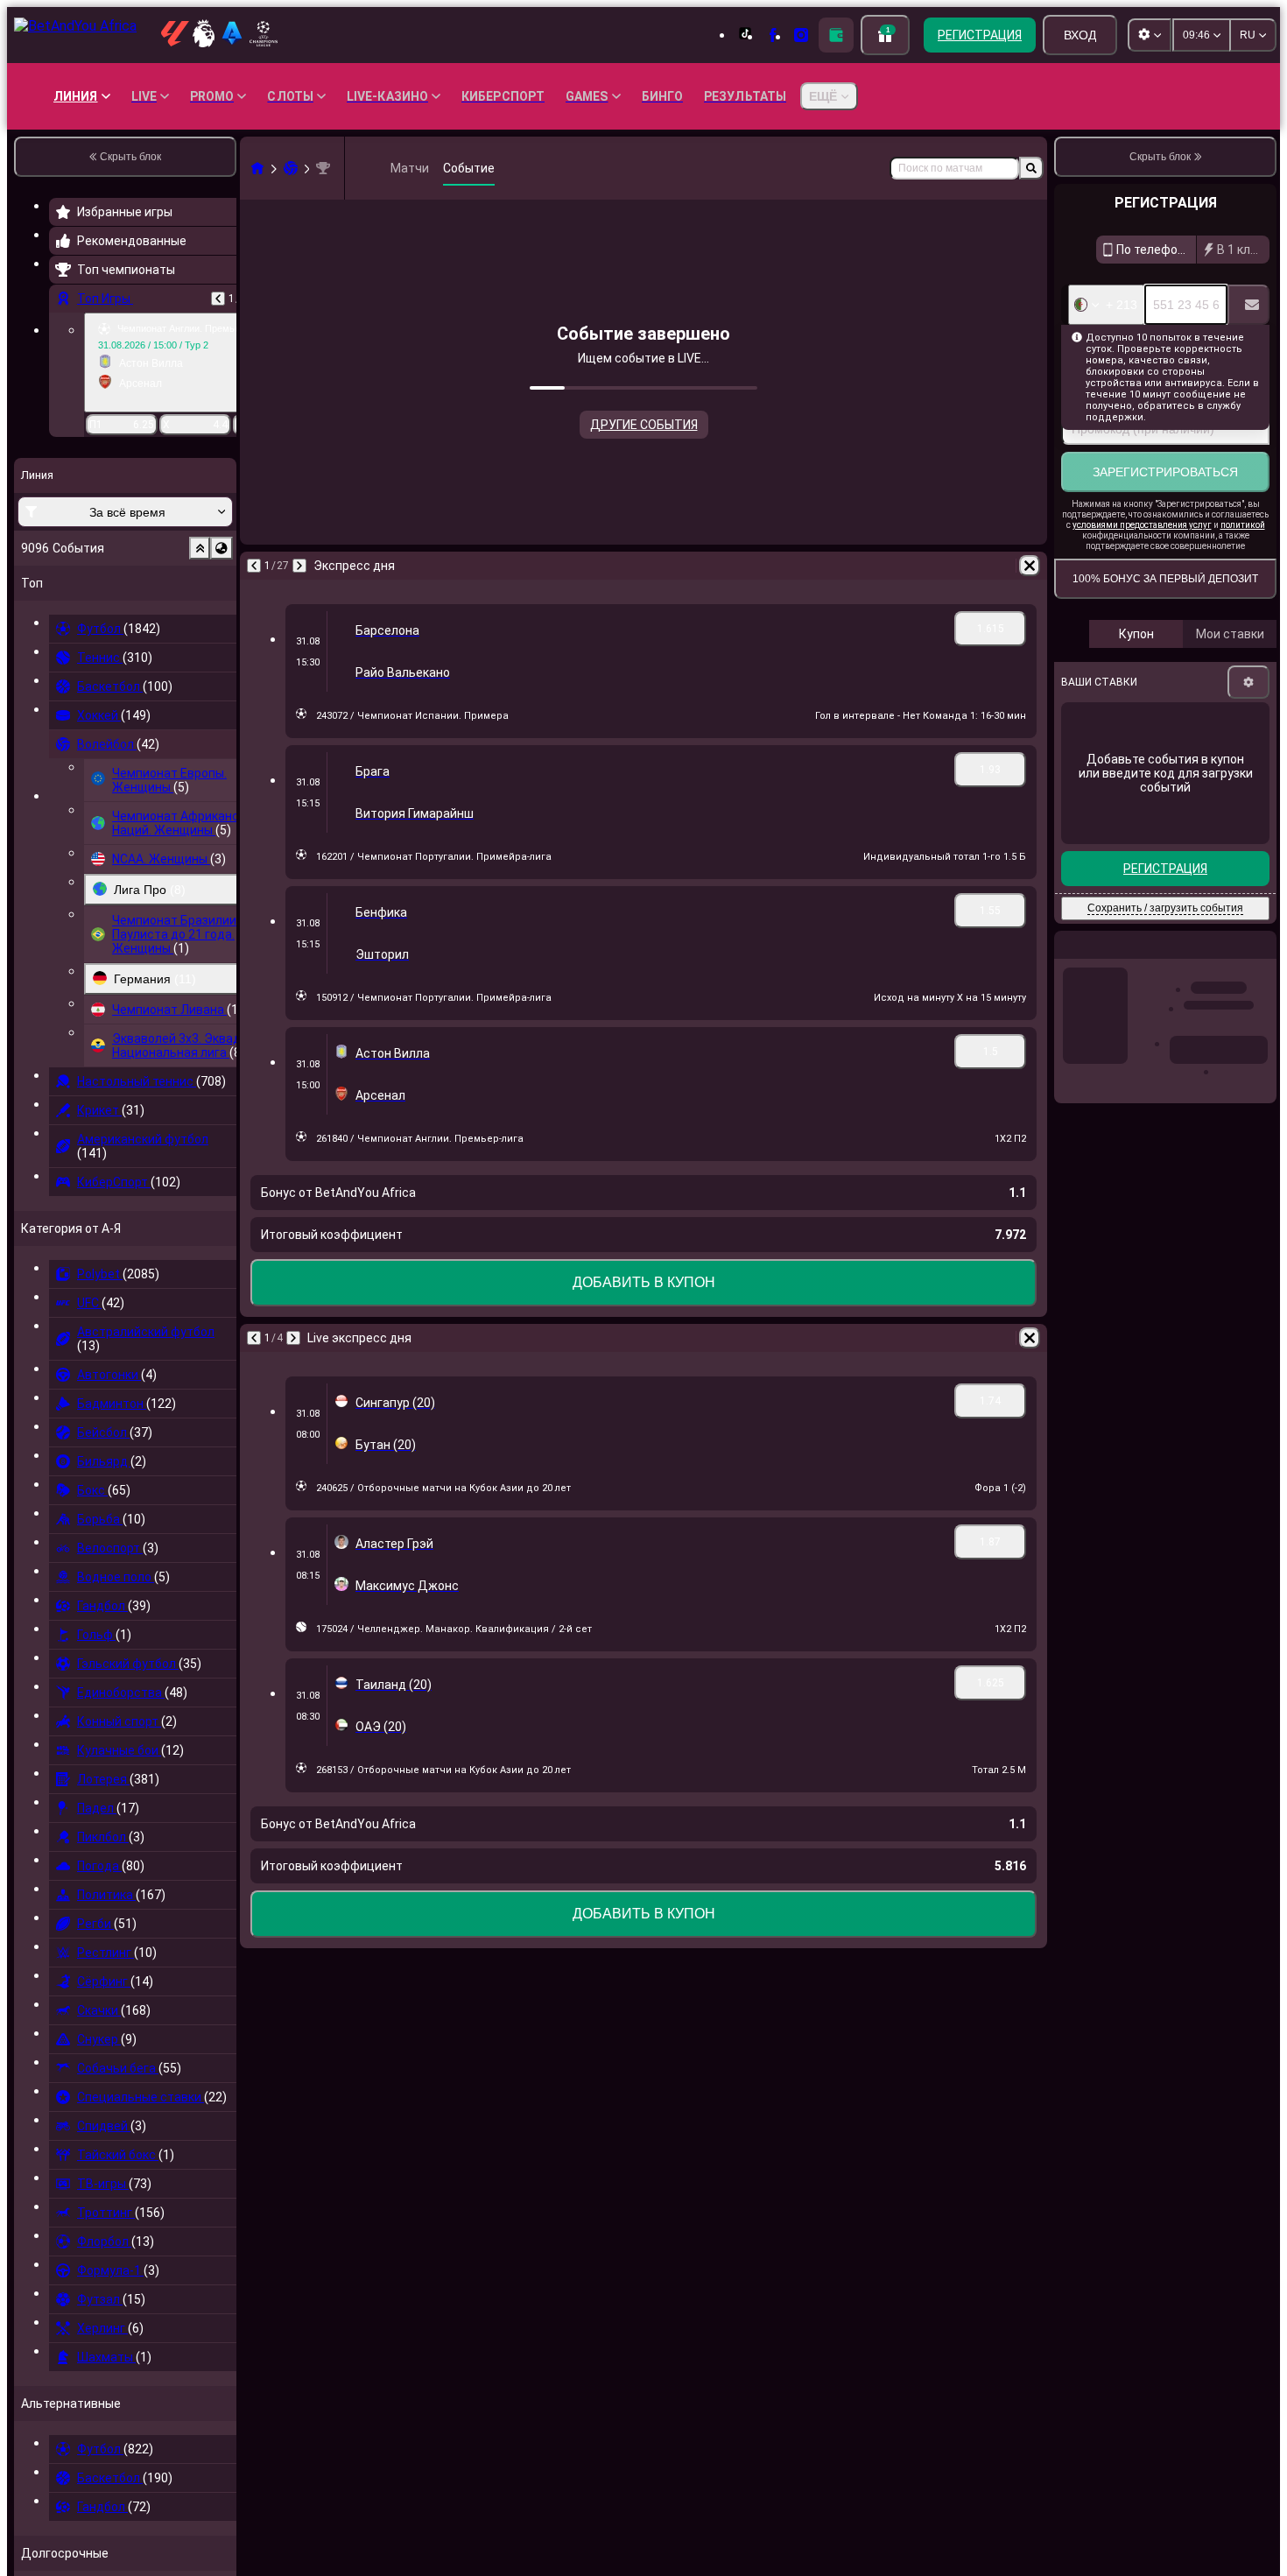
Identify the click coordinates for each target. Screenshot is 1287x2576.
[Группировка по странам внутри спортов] (222, 548)
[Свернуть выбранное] (200, 548)
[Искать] (1031, 168)
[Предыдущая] (218, 299)
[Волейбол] (291, 168)
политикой (1243, 525)
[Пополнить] (836, 35)
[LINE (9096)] (257, 168)
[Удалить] (1030, 566)
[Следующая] (299, 566)
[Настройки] (1248, 682)
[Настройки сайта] (1150, 35)
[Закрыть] (1262, 959)
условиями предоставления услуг (1142, 525)
